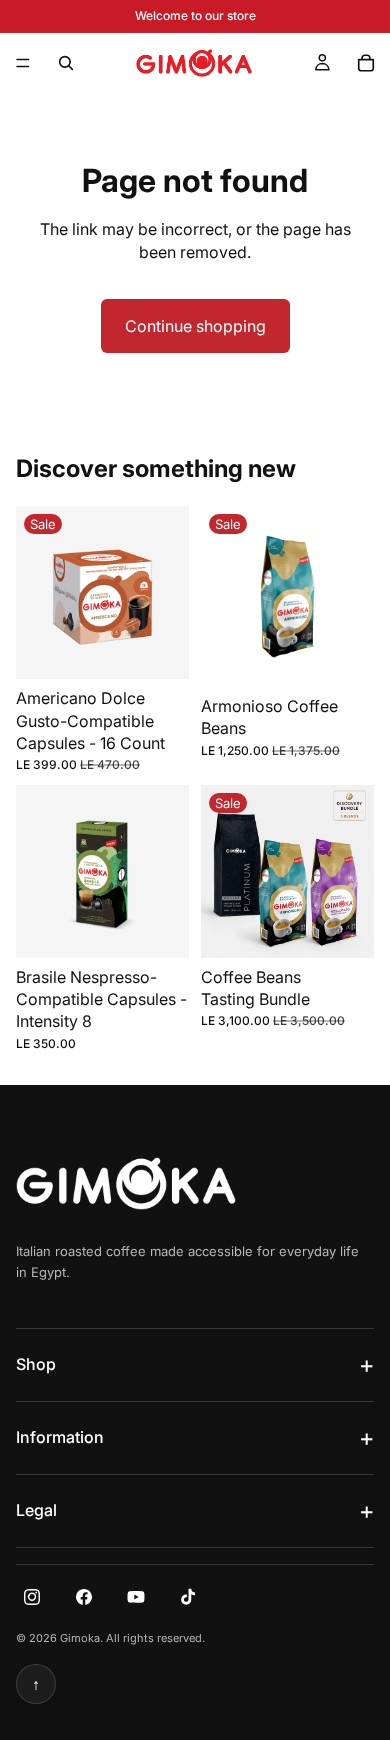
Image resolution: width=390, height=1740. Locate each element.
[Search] (66, 63)
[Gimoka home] (126, 1183)
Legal (36, 1510)
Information (60, 1437)
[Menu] (23, 63)
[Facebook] (84, 1597)
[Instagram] (32, 1597)
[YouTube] (136, 1597)
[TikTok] (188, 1597)
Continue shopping (195, 326)
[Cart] (366, 63)
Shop (36, 1364)
